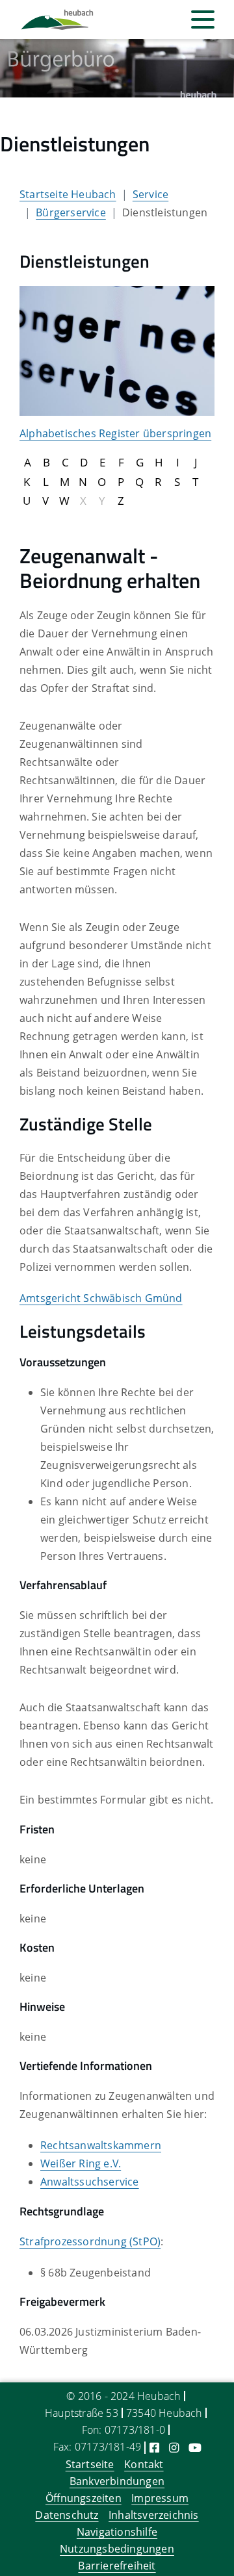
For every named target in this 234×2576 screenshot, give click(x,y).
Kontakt (144, 2464)
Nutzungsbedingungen (117, 2549)
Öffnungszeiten (84, 2498)
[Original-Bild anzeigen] (117, 350)
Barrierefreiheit (117, 2566)
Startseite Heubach (68, 194)
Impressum (160, 2498)
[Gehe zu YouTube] (195, 2447)
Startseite (90, 2464)
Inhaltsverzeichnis (154, 2515)
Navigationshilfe (117, 2532)
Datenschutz (67, 2515)
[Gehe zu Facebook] (154, 2447)
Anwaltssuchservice (90, 2182)
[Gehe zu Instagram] (174, 2447)
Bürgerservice (71, 212)
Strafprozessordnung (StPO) (90, 2241)
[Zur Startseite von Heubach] (57, 20)
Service (150, 194)
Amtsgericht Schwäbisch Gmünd (101, 1298)
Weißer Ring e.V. (81, 2163)
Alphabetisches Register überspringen (115, 433)
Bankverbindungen (117, 2481)
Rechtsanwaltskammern (101, 2145)
